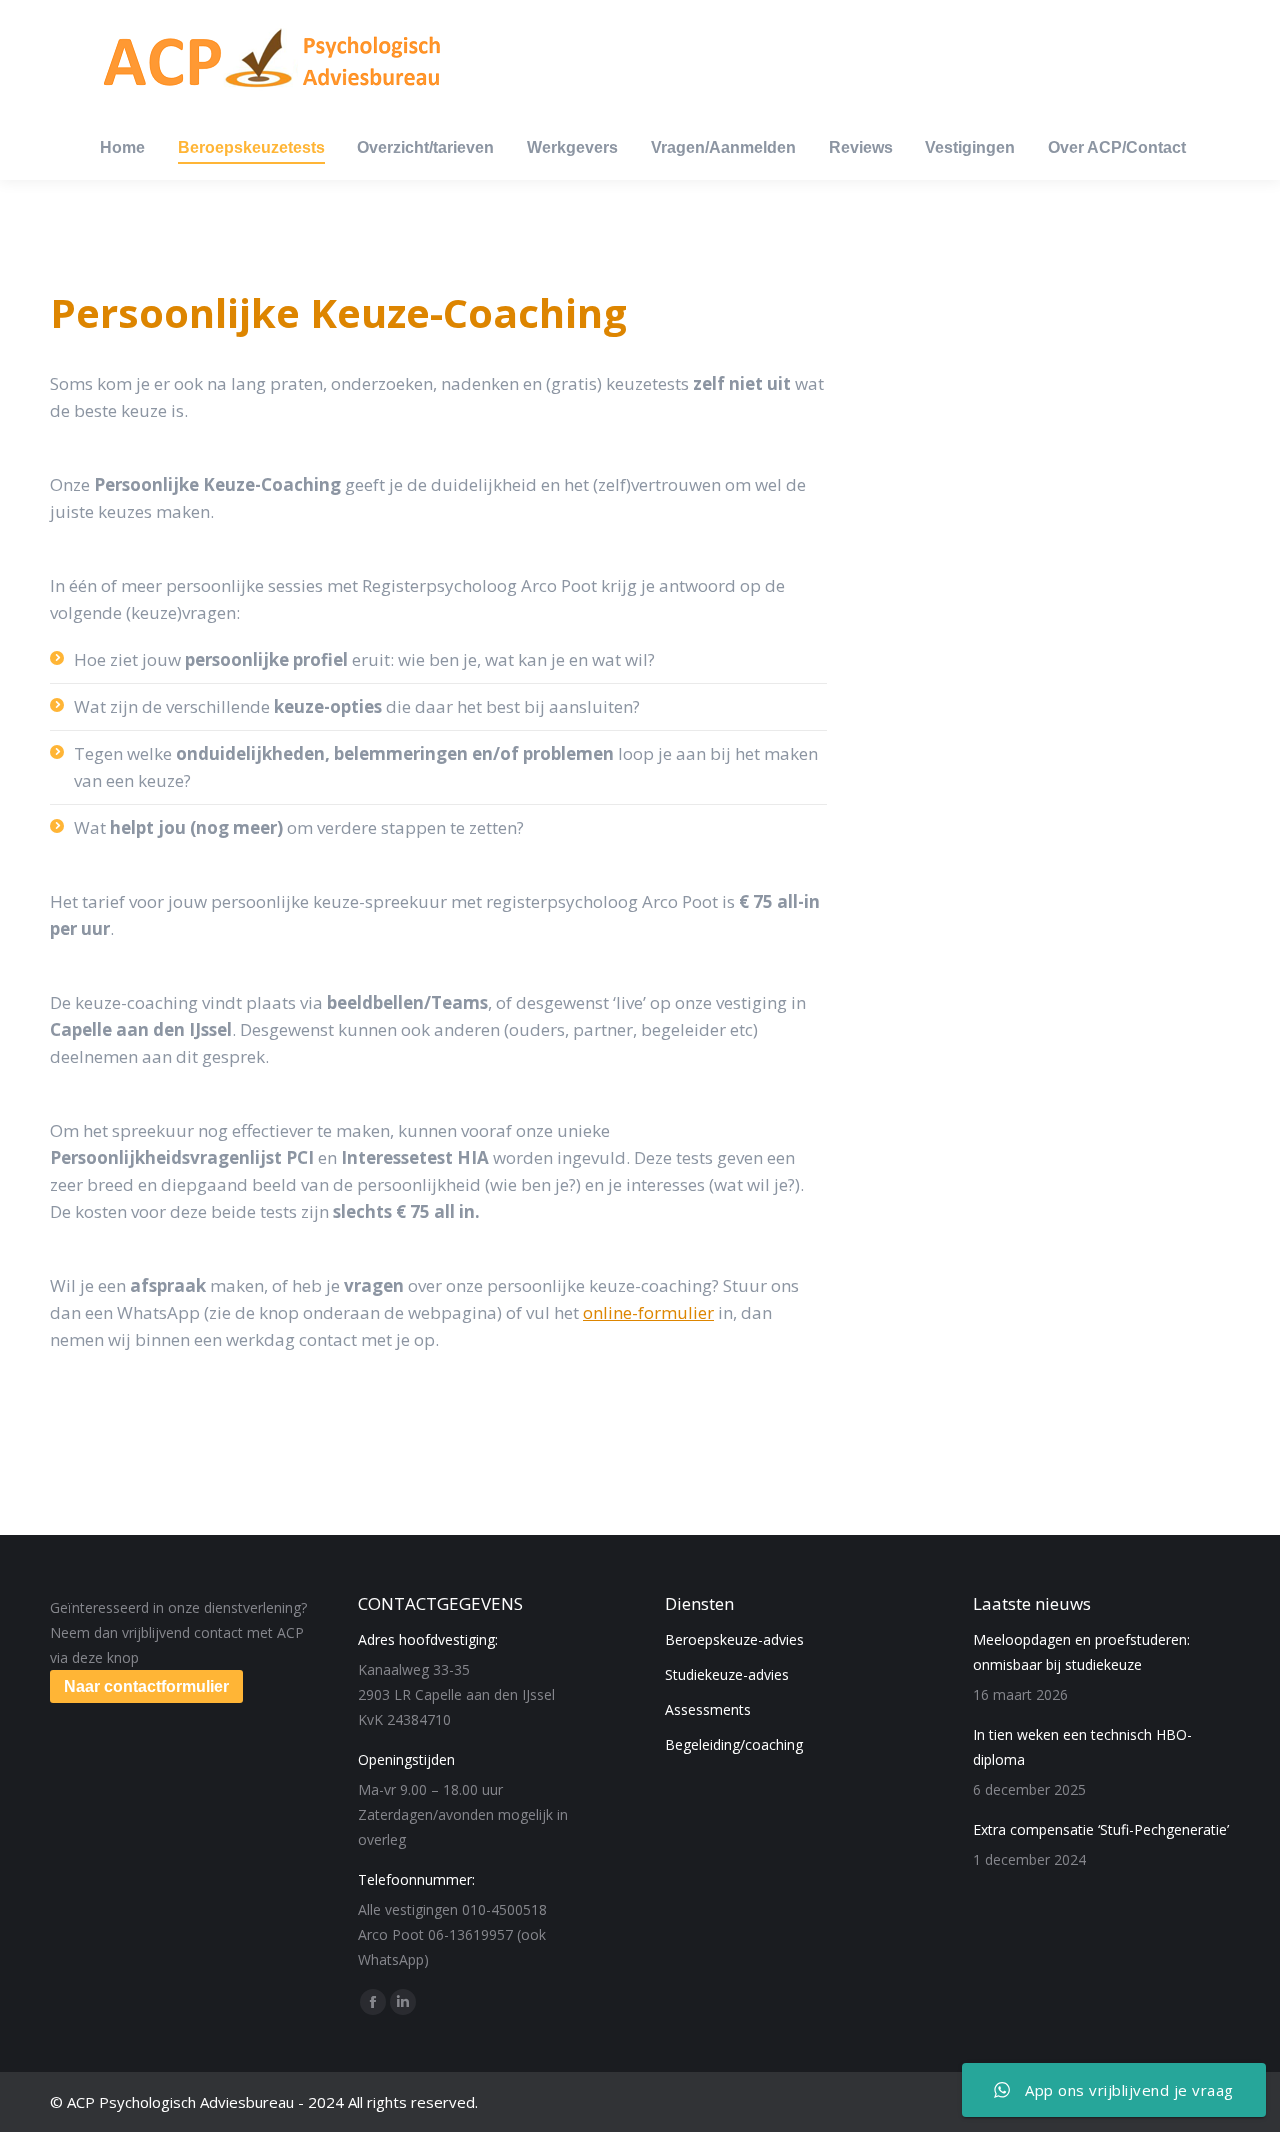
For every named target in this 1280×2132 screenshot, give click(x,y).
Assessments (708, 1709)
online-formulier (648, 1312)
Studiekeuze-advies (727, 1674)
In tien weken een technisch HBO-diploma (1082, 1747)
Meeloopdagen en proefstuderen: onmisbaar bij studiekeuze (1081, 1652)
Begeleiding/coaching (734, 1744)
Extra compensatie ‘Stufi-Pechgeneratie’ (1101, 1829)
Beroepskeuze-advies (734, 1639)
